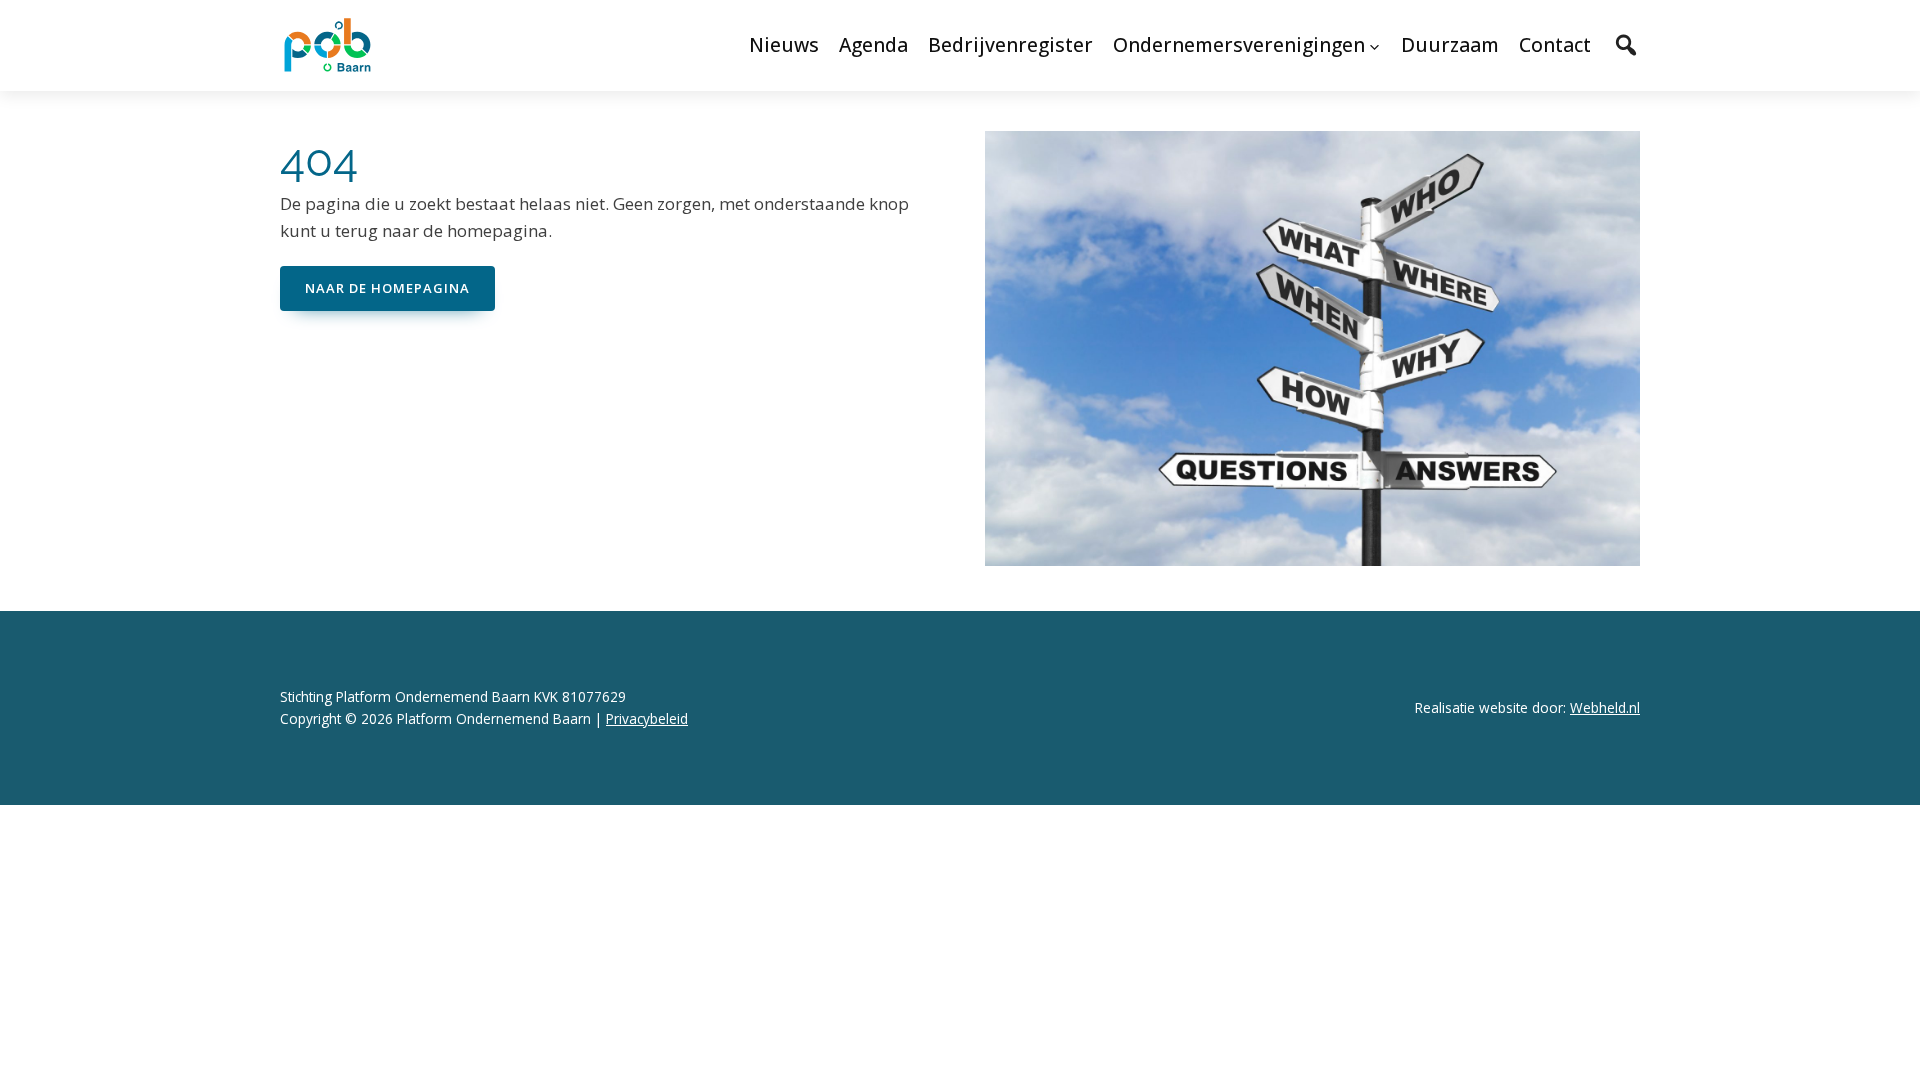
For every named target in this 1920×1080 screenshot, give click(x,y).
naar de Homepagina (387, 288)
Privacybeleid (647, 718)
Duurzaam (1450, 44)
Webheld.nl (1605, 707)
